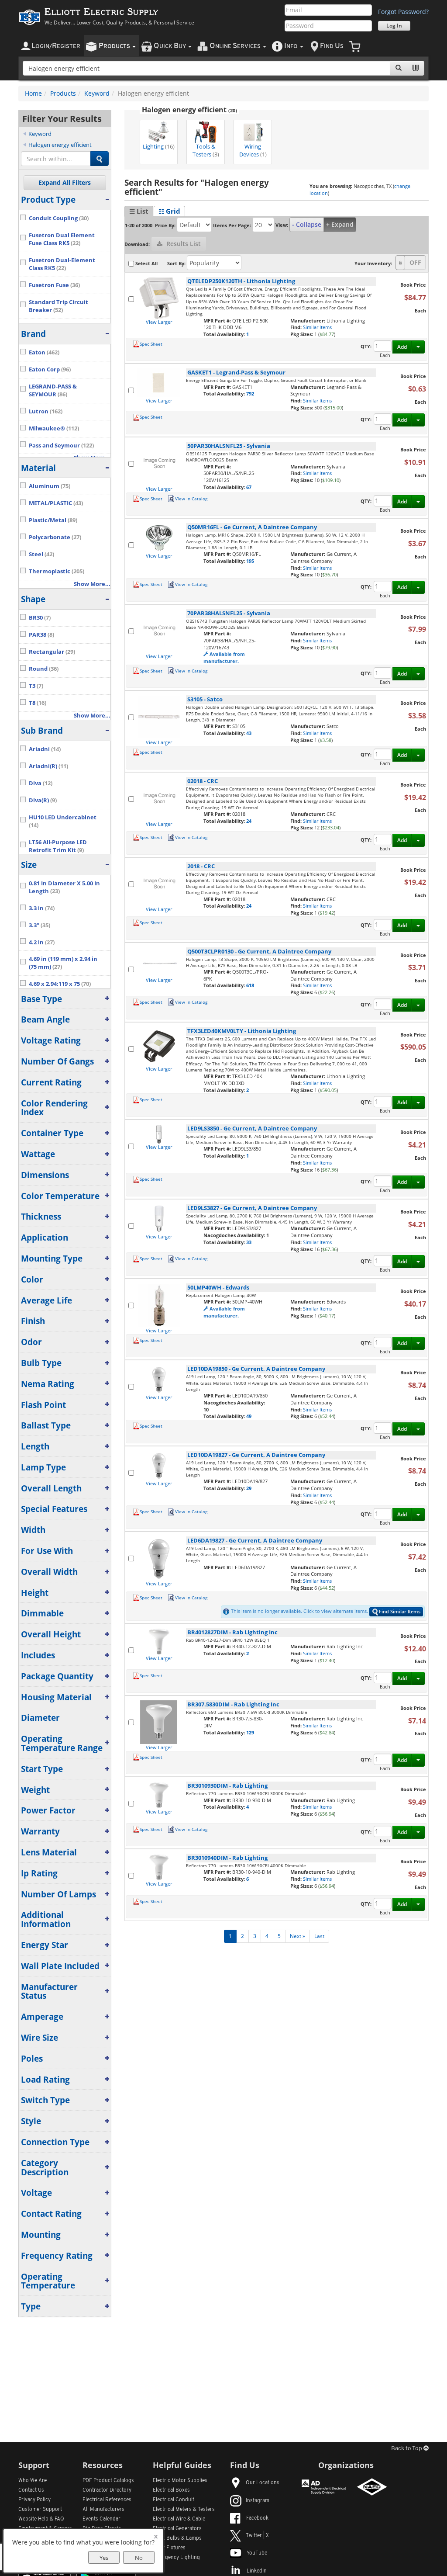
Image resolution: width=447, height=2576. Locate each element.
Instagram (258, 2501)
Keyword (97, 93)
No (139, 2558)
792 (250, 394)
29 (249, 1488)
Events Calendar (101, 2519)
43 (249, 733)
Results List (183, 244)
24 (249, 821)
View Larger (159, 322)
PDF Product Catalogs (108, 2481)
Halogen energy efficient (60, 145)
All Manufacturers (103, 2510)
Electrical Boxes (171, 2490)
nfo (291, 46)
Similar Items (317, 327)
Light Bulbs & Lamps (177, 2538)
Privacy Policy (34, 2500)
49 (249, 1416)
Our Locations (263, 2483)
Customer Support (40, 2510)
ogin (56, 46)
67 (249, 487)
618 (250, 985)
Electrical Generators (177, 2529)
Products (63, 93)
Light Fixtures (169, 2548)
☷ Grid (169, 211)
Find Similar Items (400, 1611)
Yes (104, 2558)
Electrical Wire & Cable (179, 2519)
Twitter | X (257, 2536)
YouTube (257, 2553)
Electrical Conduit (174, 2500)
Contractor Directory (107, 2490)
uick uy (170, 46)
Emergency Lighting (176, 2558)
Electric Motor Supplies (180, 2481)
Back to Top (407, 2449)
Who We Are (33, 2481)
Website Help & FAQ (41, 2519)
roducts (115, 46)
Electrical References (107, 2500)
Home (33, 93)
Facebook (257, 2518)
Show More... (92, 584)
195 (250, 561)
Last (319, 1936)
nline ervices (236, 46)
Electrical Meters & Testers (184, 2510)
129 (250, 1732)
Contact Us (31, 2490)
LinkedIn (257, 2571)
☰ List (139, 211)
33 (249, 1242)
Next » (297, 1936)
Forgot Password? (403, 12)
